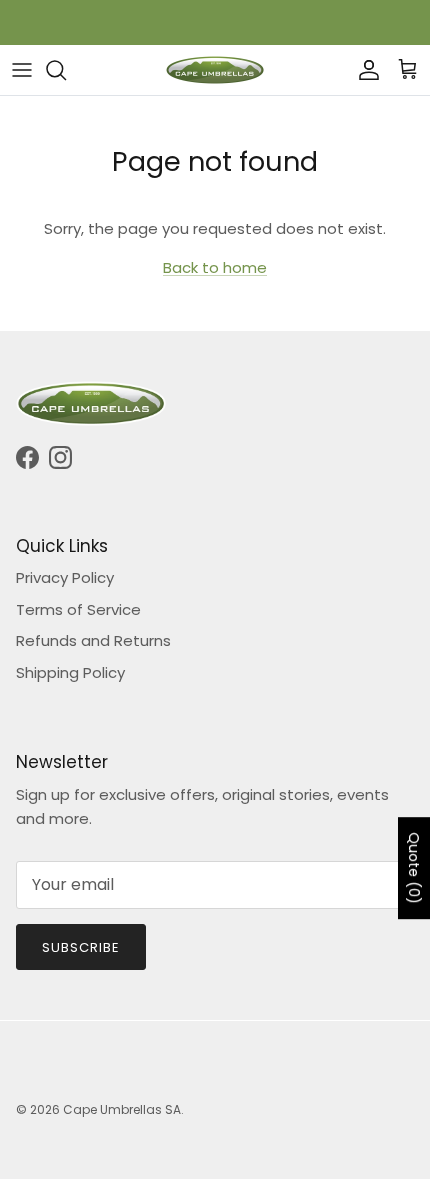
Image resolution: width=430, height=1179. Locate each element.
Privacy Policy (65, 577)
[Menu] (22, 70)
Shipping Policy (70, 672)
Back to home (215, 267)
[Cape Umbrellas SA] (215, 70)
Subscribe (81, 947)
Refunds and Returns (93, 640)
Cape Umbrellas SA (122, 1109)
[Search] (66, 70)
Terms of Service (78, 609)
